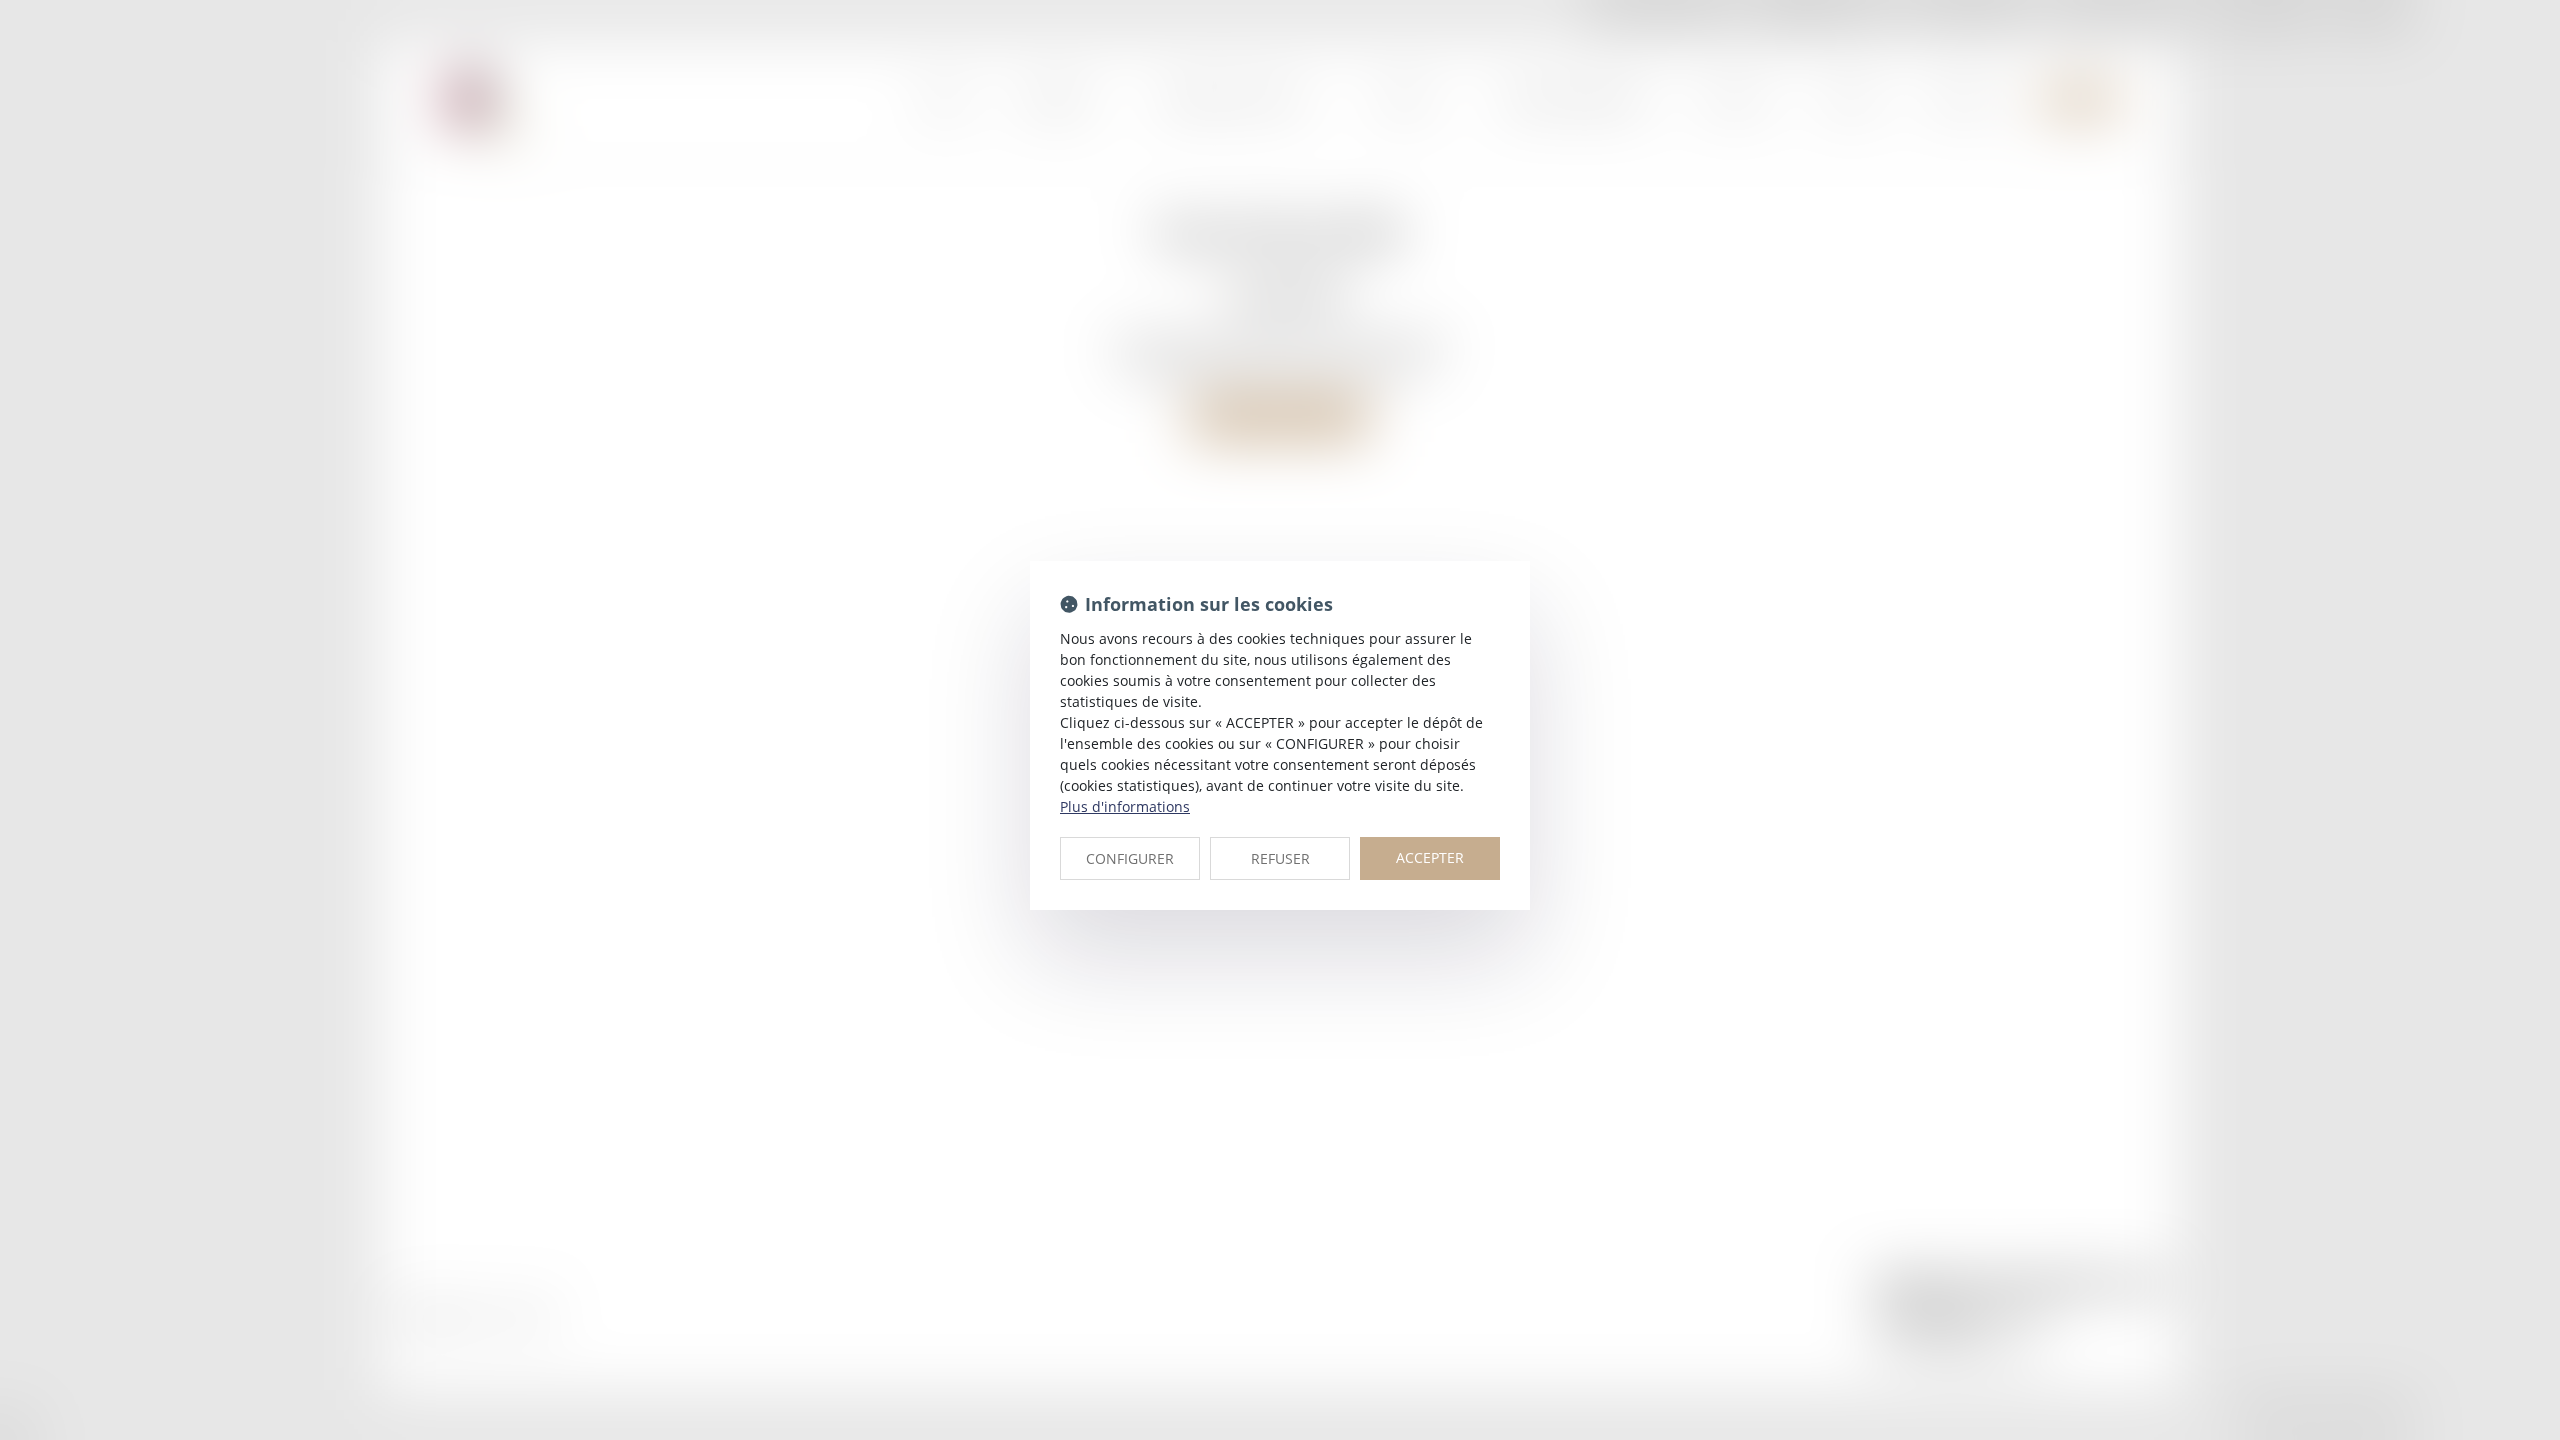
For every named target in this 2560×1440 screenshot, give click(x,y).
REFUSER (1280, 858)
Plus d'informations (1125, 806)
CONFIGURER (1130, 858)
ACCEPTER (1430, 857)
